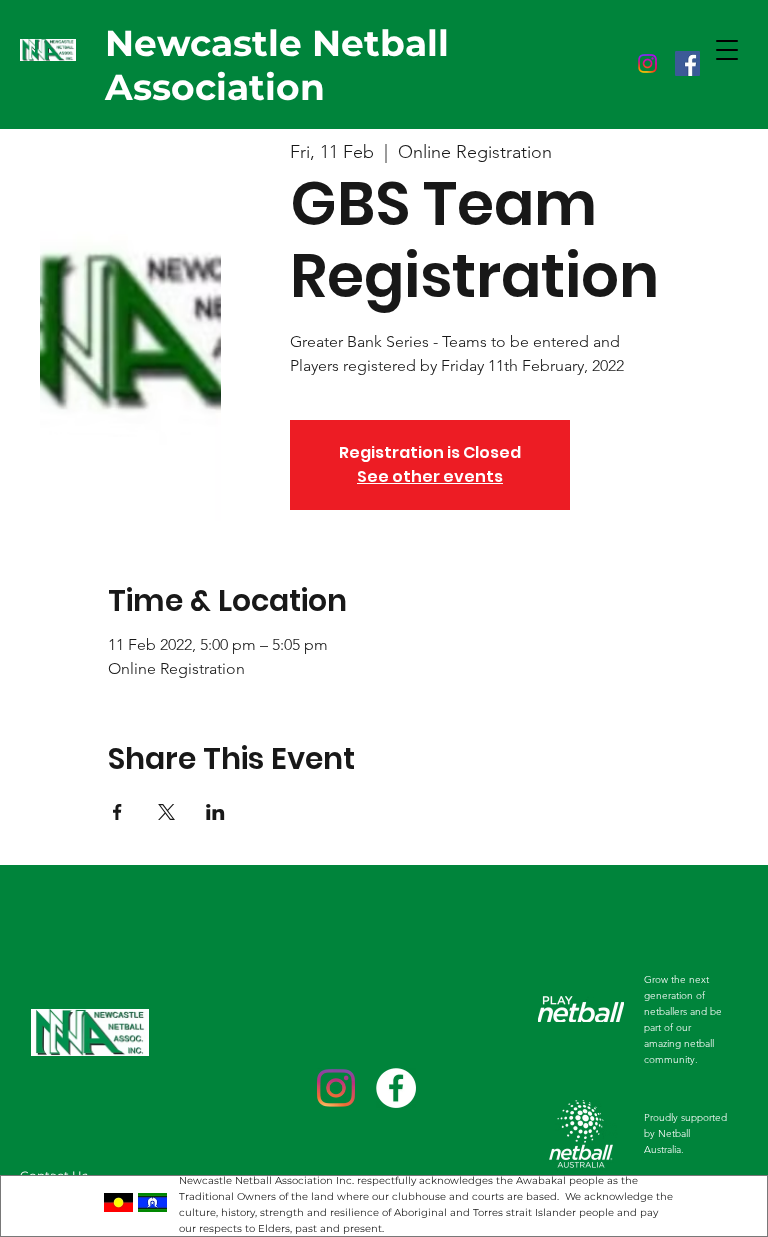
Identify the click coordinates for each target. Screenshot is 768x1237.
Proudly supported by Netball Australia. (685, 1133)
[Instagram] (647, 63)
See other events (430, 476)
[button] (727, 50)
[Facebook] (687, 63)
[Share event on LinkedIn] (215, 812)
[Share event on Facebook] (117, 812)
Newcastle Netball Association (277, 65)
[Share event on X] (166, 812)
